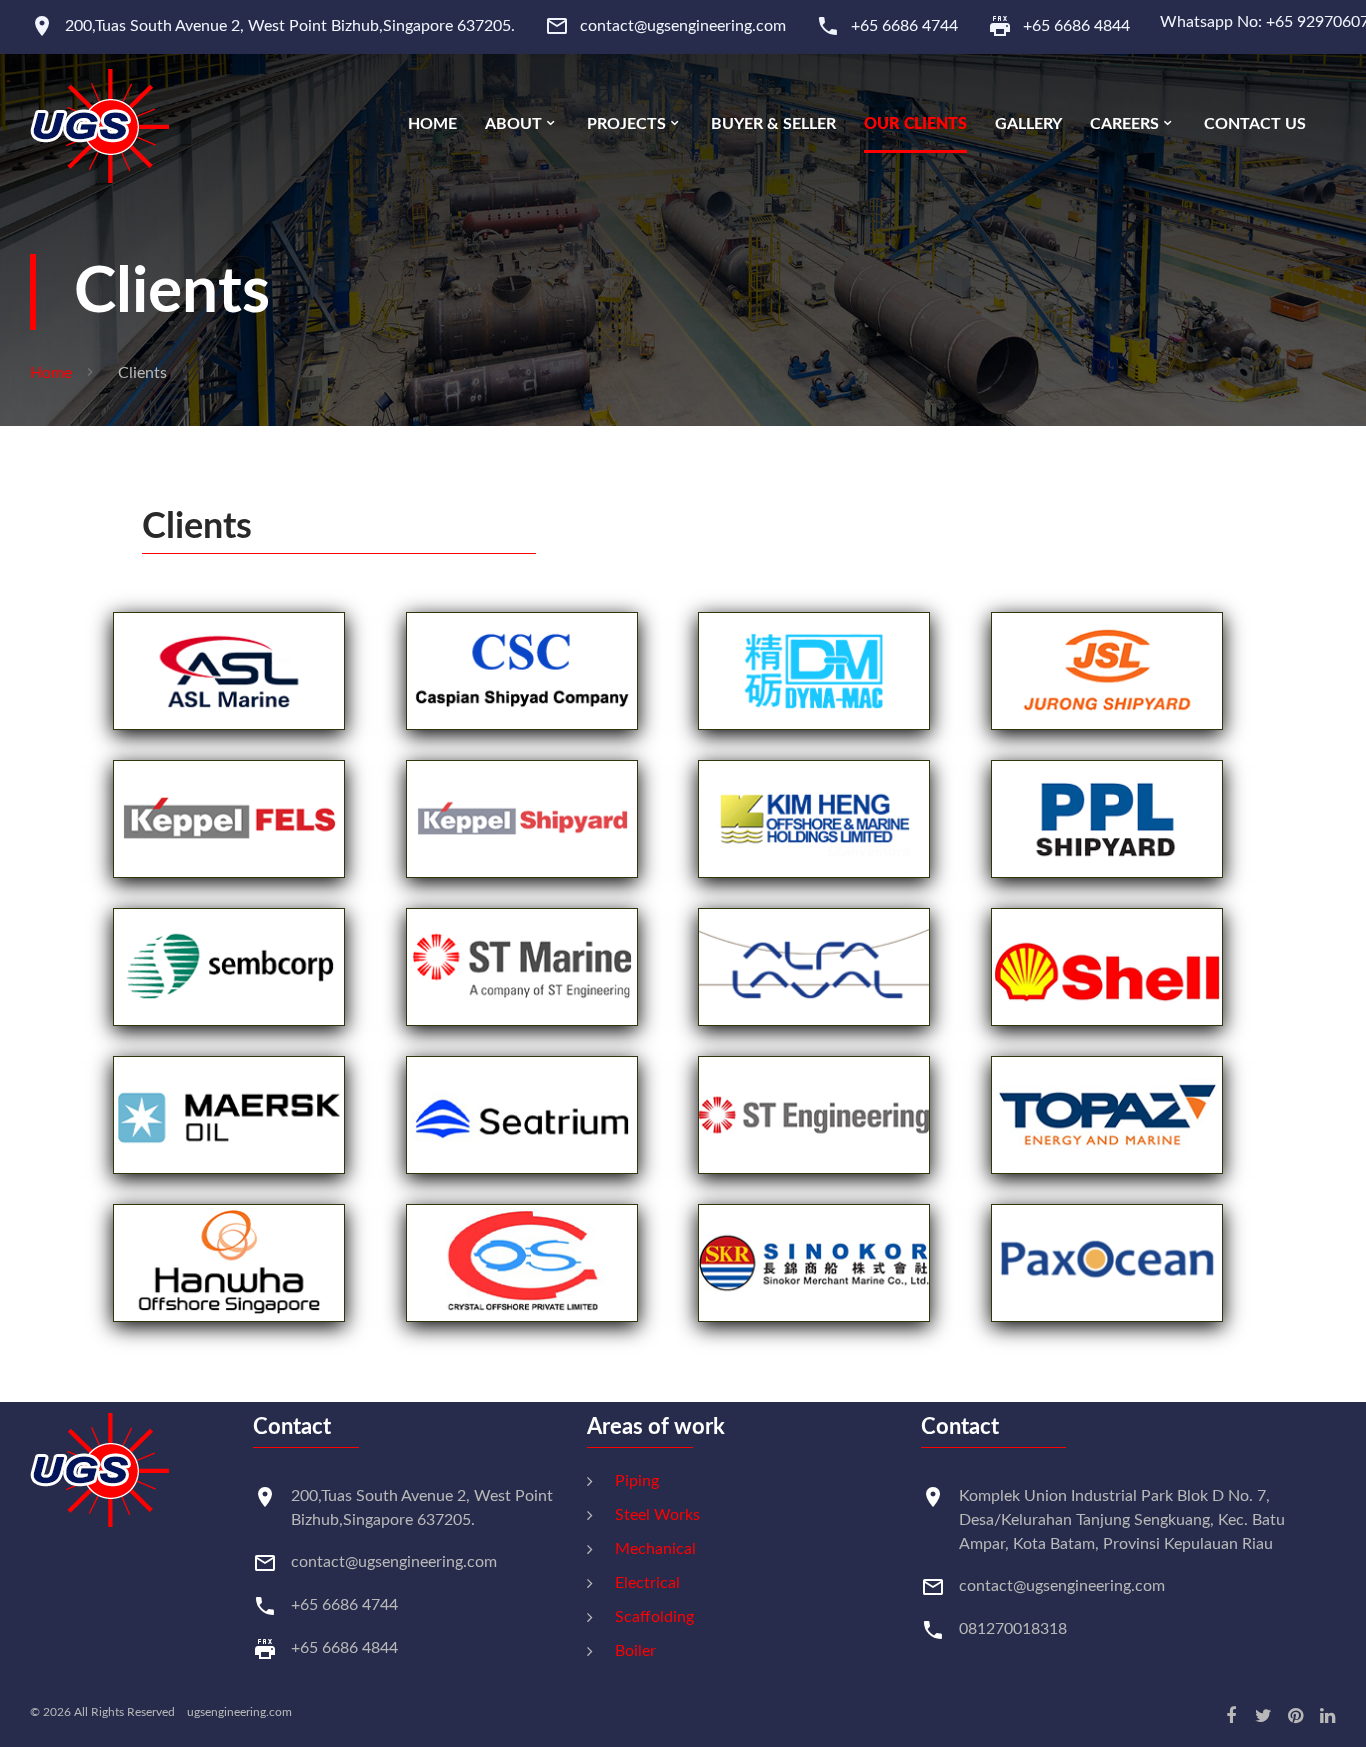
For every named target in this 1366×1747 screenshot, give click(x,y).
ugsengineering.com (235, 1712)
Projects (626, 124)
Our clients (915, 124)
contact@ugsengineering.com (683, 26)
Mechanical (655, 1549)
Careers (1124, 124)
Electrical (647, 1583)
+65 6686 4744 (904, 26)
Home (432, 124)
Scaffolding (654, 1617)
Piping (637, 1481)
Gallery (1028, 124)
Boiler (635, 1651)
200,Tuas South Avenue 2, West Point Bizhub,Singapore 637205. (290, 26)
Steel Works (657, 1515)
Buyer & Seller (773, 124)
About (513, 124)
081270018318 (1013, 1629)
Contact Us (1255, 124)
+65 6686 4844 (1076, 26)
